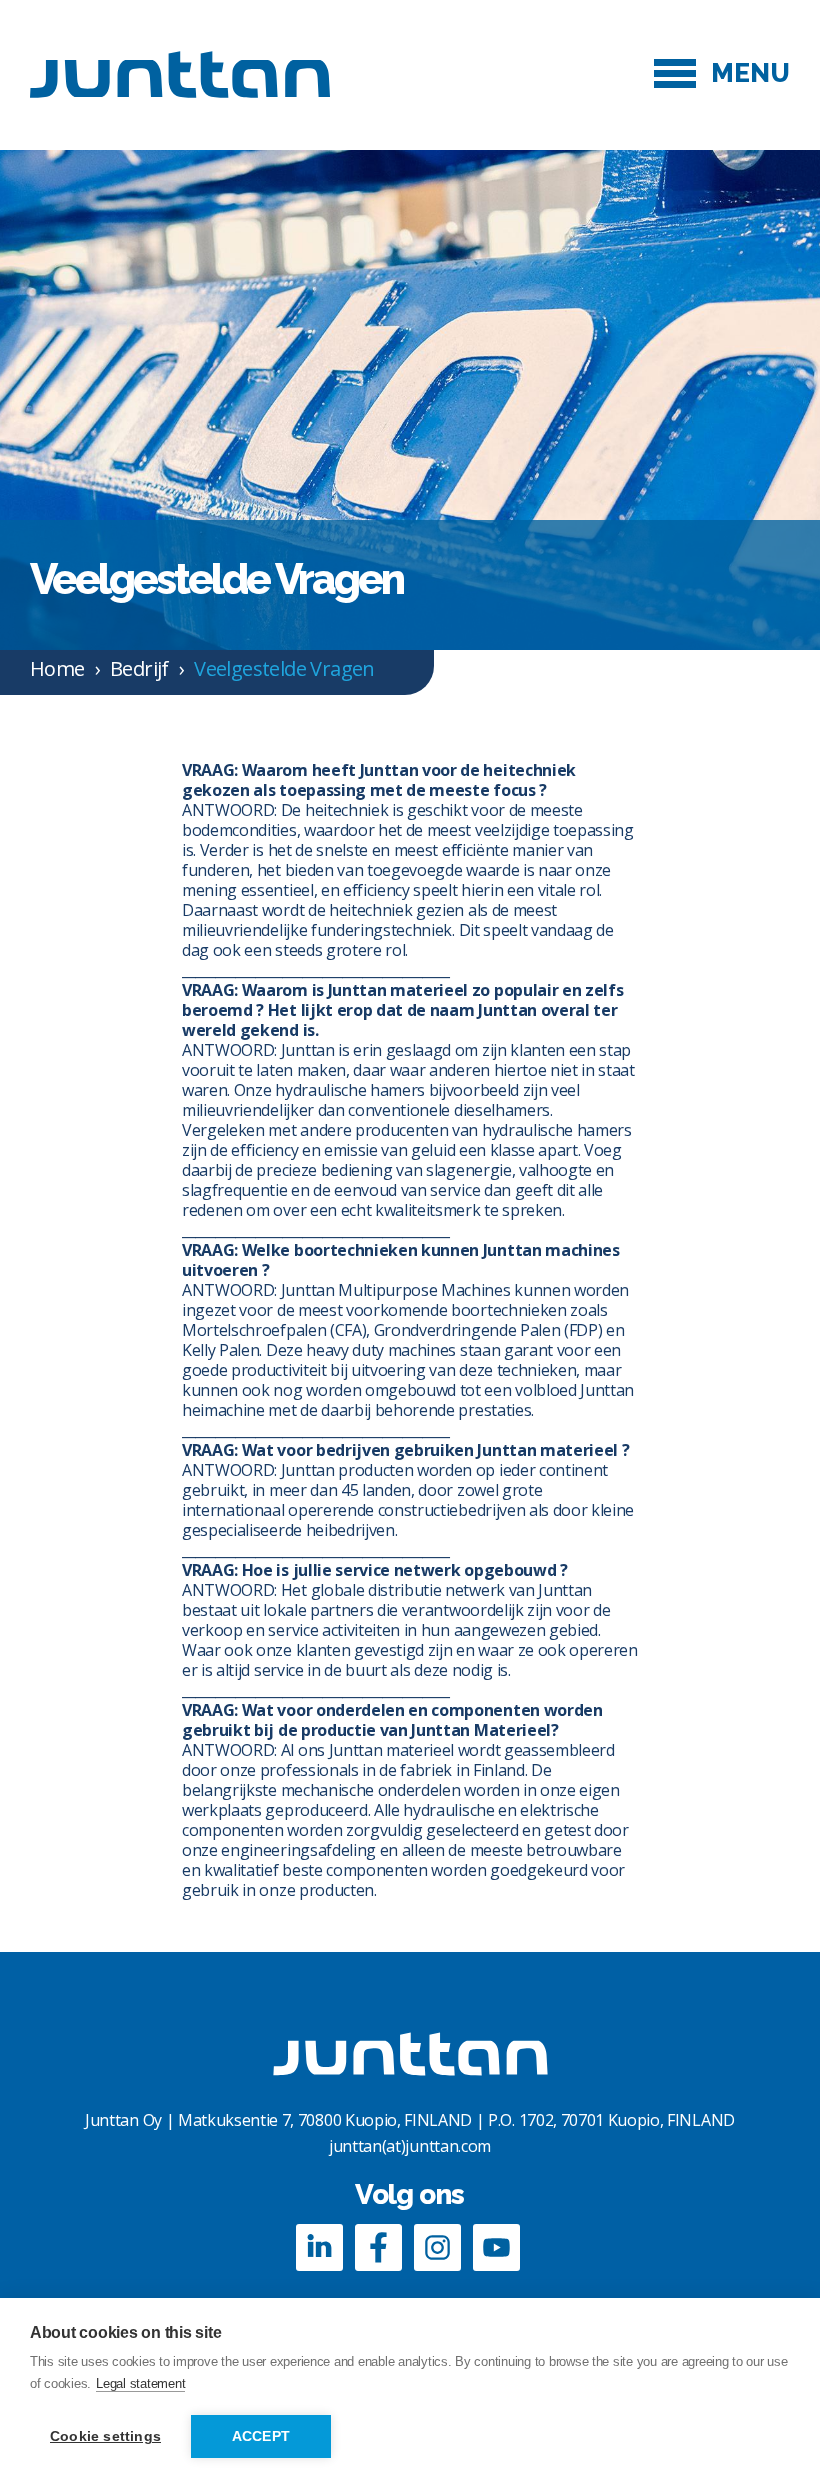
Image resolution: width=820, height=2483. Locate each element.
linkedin (319, 2247)
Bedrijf (139, 668)
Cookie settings (105, 2436)
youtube (496, 2247)
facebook (378, 2247)
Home (57, 668)
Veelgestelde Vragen (284, 668)
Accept (261, 2436)
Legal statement (140, 2383)
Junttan (180, 74)
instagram (437, 2247)
